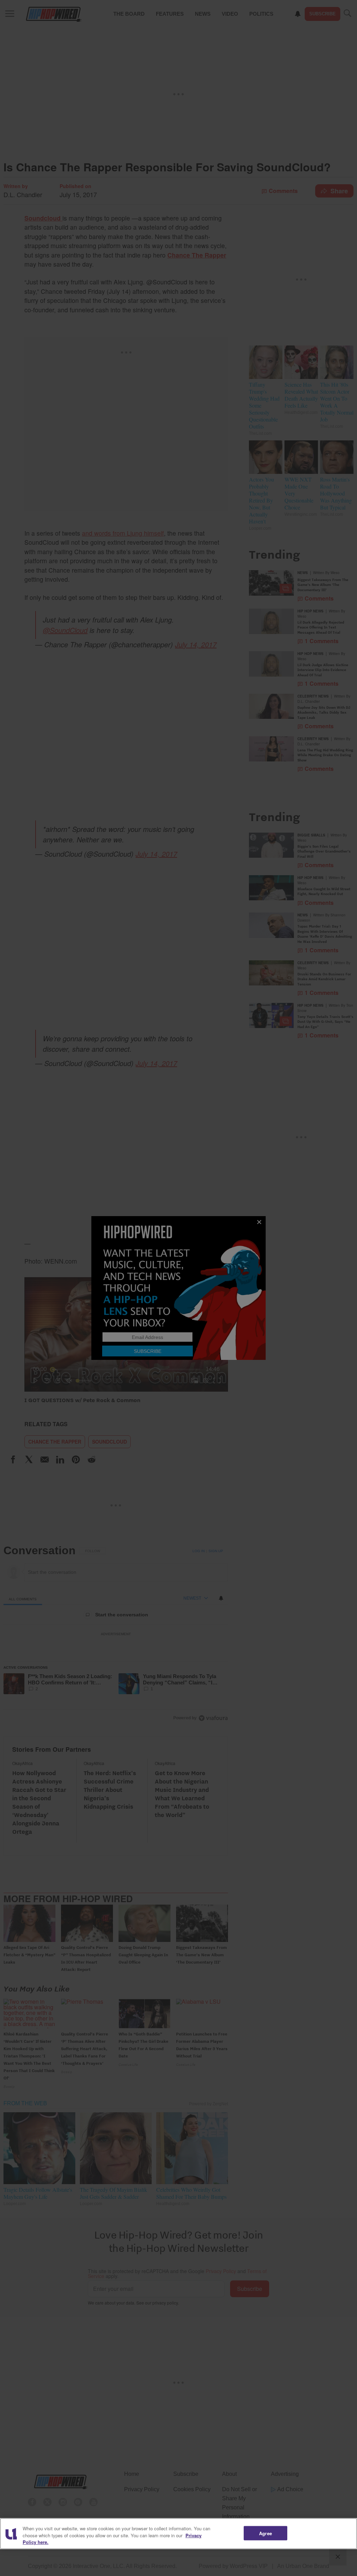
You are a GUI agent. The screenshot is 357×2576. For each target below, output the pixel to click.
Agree (265, 2533)
